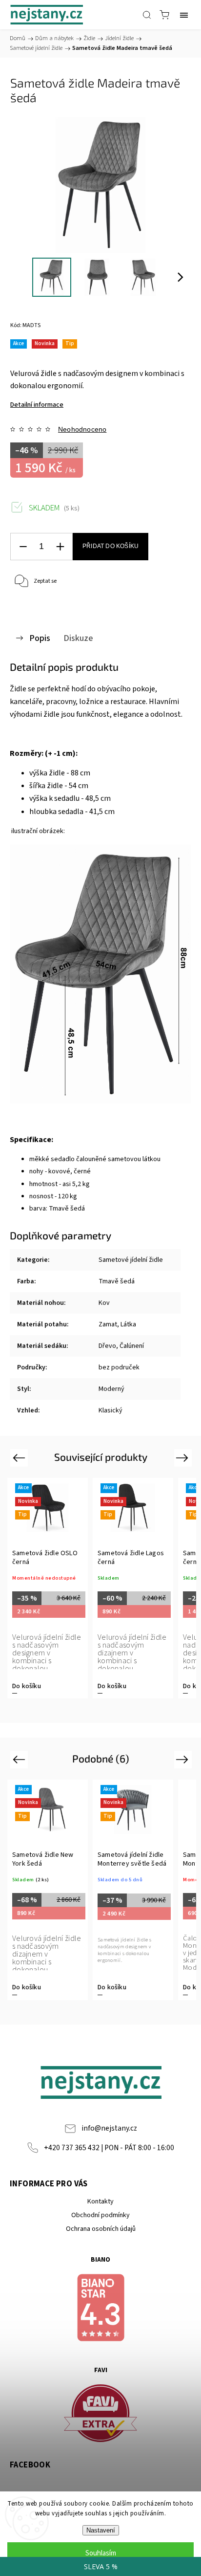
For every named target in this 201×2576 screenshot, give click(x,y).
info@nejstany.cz (109, 2128)
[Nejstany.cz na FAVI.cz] (100, 2415)
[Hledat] (147, 15)
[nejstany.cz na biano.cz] (100, 2309)
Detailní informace (37, 405)
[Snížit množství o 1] (23, 547)
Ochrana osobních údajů (101, 2229)
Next (184, 1458)
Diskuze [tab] (78, 638)
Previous (20, 1458)
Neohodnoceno (82, 429)
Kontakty (100, 2202)
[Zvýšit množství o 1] (60, 547)
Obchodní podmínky (100, 2215)
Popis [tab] (40, 638)
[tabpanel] (48, 1588)
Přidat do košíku (111, 546)
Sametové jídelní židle (131, 1260)
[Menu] (184, 15)
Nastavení (101, 2530)
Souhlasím (101, 2553)
